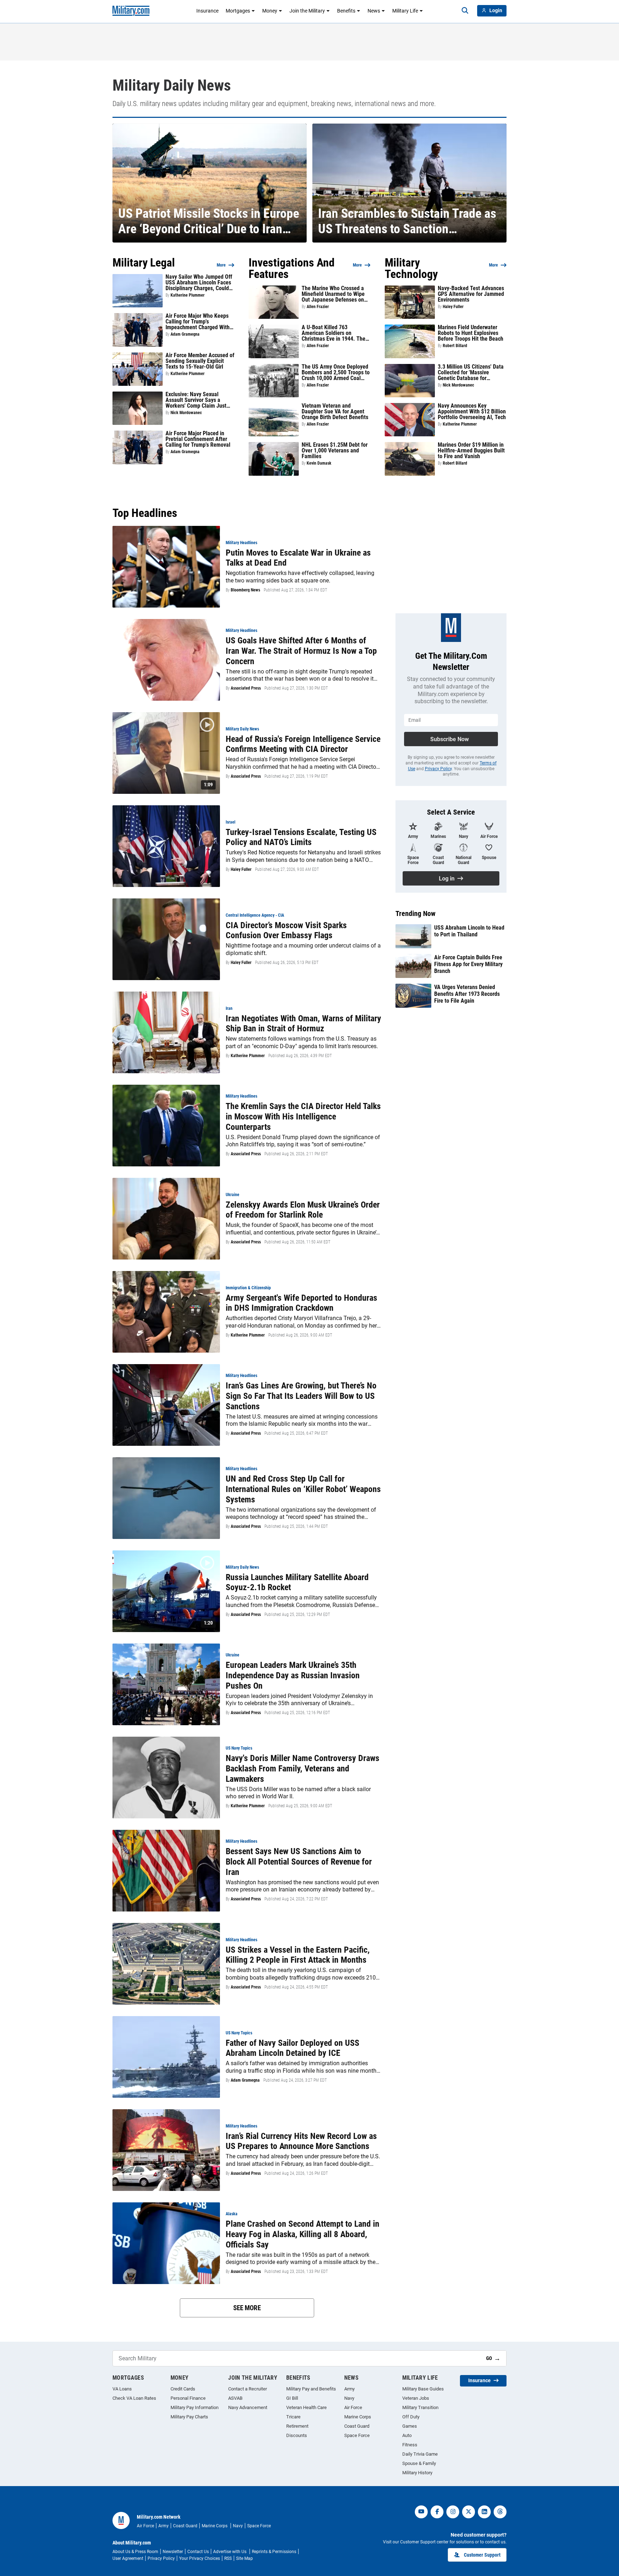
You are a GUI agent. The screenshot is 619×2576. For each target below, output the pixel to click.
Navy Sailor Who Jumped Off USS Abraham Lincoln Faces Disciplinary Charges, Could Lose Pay (199, 283)
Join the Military (307, 11)
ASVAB (235, 2398)
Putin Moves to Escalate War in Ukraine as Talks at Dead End (298, 558)
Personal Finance (188, 2398)
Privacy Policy (438, 769)
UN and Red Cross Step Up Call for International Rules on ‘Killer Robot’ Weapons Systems (303, 1489)
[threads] (500, 2512)
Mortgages (238, 11)
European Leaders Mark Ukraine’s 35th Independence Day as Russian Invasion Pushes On (293, 1675)
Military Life (405, 11)
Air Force (353, 2407)
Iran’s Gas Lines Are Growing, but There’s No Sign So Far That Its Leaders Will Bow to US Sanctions (301, 1396)
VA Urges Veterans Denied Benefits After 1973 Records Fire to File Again (467, 994)
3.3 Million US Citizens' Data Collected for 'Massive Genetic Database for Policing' (471, 373)
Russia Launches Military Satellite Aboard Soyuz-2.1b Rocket (297, 1582)
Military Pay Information (195, 2407)
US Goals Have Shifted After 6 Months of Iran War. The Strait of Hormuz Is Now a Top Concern (301, 651)
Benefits (346, 11)
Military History (417, 2473)
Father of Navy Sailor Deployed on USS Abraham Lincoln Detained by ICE (292, 2048)
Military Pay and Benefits (311, 2389)
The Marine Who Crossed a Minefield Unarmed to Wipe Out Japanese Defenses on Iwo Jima (333, 294)
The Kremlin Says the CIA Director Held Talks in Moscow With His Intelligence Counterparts (303, 1117)
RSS (228, 2558)
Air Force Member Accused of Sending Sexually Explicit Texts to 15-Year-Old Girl (200, 361)
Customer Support (482, 2555)
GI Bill (292, 2398)
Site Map (244, 2558)
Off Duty (411, 2417)
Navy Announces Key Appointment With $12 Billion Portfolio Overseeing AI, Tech (472, 412)
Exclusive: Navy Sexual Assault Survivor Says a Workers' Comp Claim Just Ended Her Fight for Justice (197, 400)
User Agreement (128, 2558)
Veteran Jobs (416, 2398)
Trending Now (416, 913)
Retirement (297, 2426)
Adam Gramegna (185, 334)
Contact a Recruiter (248, 2389)
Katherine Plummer (188, 295)
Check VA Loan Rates (134, 2398)
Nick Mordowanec (186, 413)
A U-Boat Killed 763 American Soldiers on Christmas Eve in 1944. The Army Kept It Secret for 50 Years (334, 333)
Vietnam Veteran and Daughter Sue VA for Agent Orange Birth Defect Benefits (335, 412)
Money (270, 11)
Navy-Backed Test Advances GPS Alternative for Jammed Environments (471, 294)
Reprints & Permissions (274, 2552)
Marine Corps (358, 2417)
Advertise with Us (230, 2552)
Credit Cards (183, 2389)
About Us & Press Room (135, 2552)
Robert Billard (455, 346)
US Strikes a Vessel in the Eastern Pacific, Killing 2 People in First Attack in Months (298, 1955)
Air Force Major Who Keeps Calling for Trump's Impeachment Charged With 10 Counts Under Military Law (200, 322)
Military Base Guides (423, 2389)
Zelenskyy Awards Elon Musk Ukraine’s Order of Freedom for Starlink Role (303, 1210)
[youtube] (421, 2512)
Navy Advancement (248, 2407)
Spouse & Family (419, 2463)
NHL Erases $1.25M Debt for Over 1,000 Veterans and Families (335, 451)
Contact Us (198, 2552)
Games (410, 2426)
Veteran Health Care (306, 2407)
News (374, 11)
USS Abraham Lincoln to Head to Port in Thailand (469, 931)
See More (247, 2308)
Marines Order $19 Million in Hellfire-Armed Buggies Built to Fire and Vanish (471, 451)
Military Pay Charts (189, 2417)
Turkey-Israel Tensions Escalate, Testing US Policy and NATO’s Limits (301, 837)
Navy (349, 2398)
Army (349, 2389)
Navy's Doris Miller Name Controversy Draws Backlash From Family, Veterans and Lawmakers (303, 1769)
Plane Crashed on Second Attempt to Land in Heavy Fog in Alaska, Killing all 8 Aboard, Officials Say (303, 2234)
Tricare (293, 2417)
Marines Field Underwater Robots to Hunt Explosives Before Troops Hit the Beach (471, 333)
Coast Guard (357, 2426)
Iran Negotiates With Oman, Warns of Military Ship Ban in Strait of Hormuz (303, 1024)
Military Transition (420, 2407)
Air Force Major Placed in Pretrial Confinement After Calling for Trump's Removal (198, 439)
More (221, 265)
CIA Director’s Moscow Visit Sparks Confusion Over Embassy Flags (286, 930)
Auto (407, 2435)
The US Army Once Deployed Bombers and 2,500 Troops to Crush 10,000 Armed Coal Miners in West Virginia (336, 373)
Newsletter (173, 2552)
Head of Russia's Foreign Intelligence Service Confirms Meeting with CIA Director (303, 744)
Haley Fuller (453, 307)
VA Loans (122, 2389)
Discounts (297, 2435)
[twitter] (469, 2512)
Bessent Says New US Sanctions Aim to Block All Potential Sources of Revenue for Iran (299, 1862)
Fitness (410, 2445)
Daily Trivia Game (420, 2454)
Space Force (357, 2435)
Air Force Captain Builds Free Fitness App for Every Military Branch (468, 964)
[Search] (465, 11)
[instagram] (453, 2512)
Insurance (207, 11)
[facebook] (437, 2512)
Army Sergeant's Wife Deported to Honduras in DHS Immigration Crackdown (301, 1303)
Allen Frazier (318, 307)
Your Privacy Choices (200, 2558)
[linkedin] (484, 2512)
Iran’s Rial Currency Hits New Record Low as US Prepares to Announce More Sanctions (301, 2141)
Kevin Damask (319, 463)
